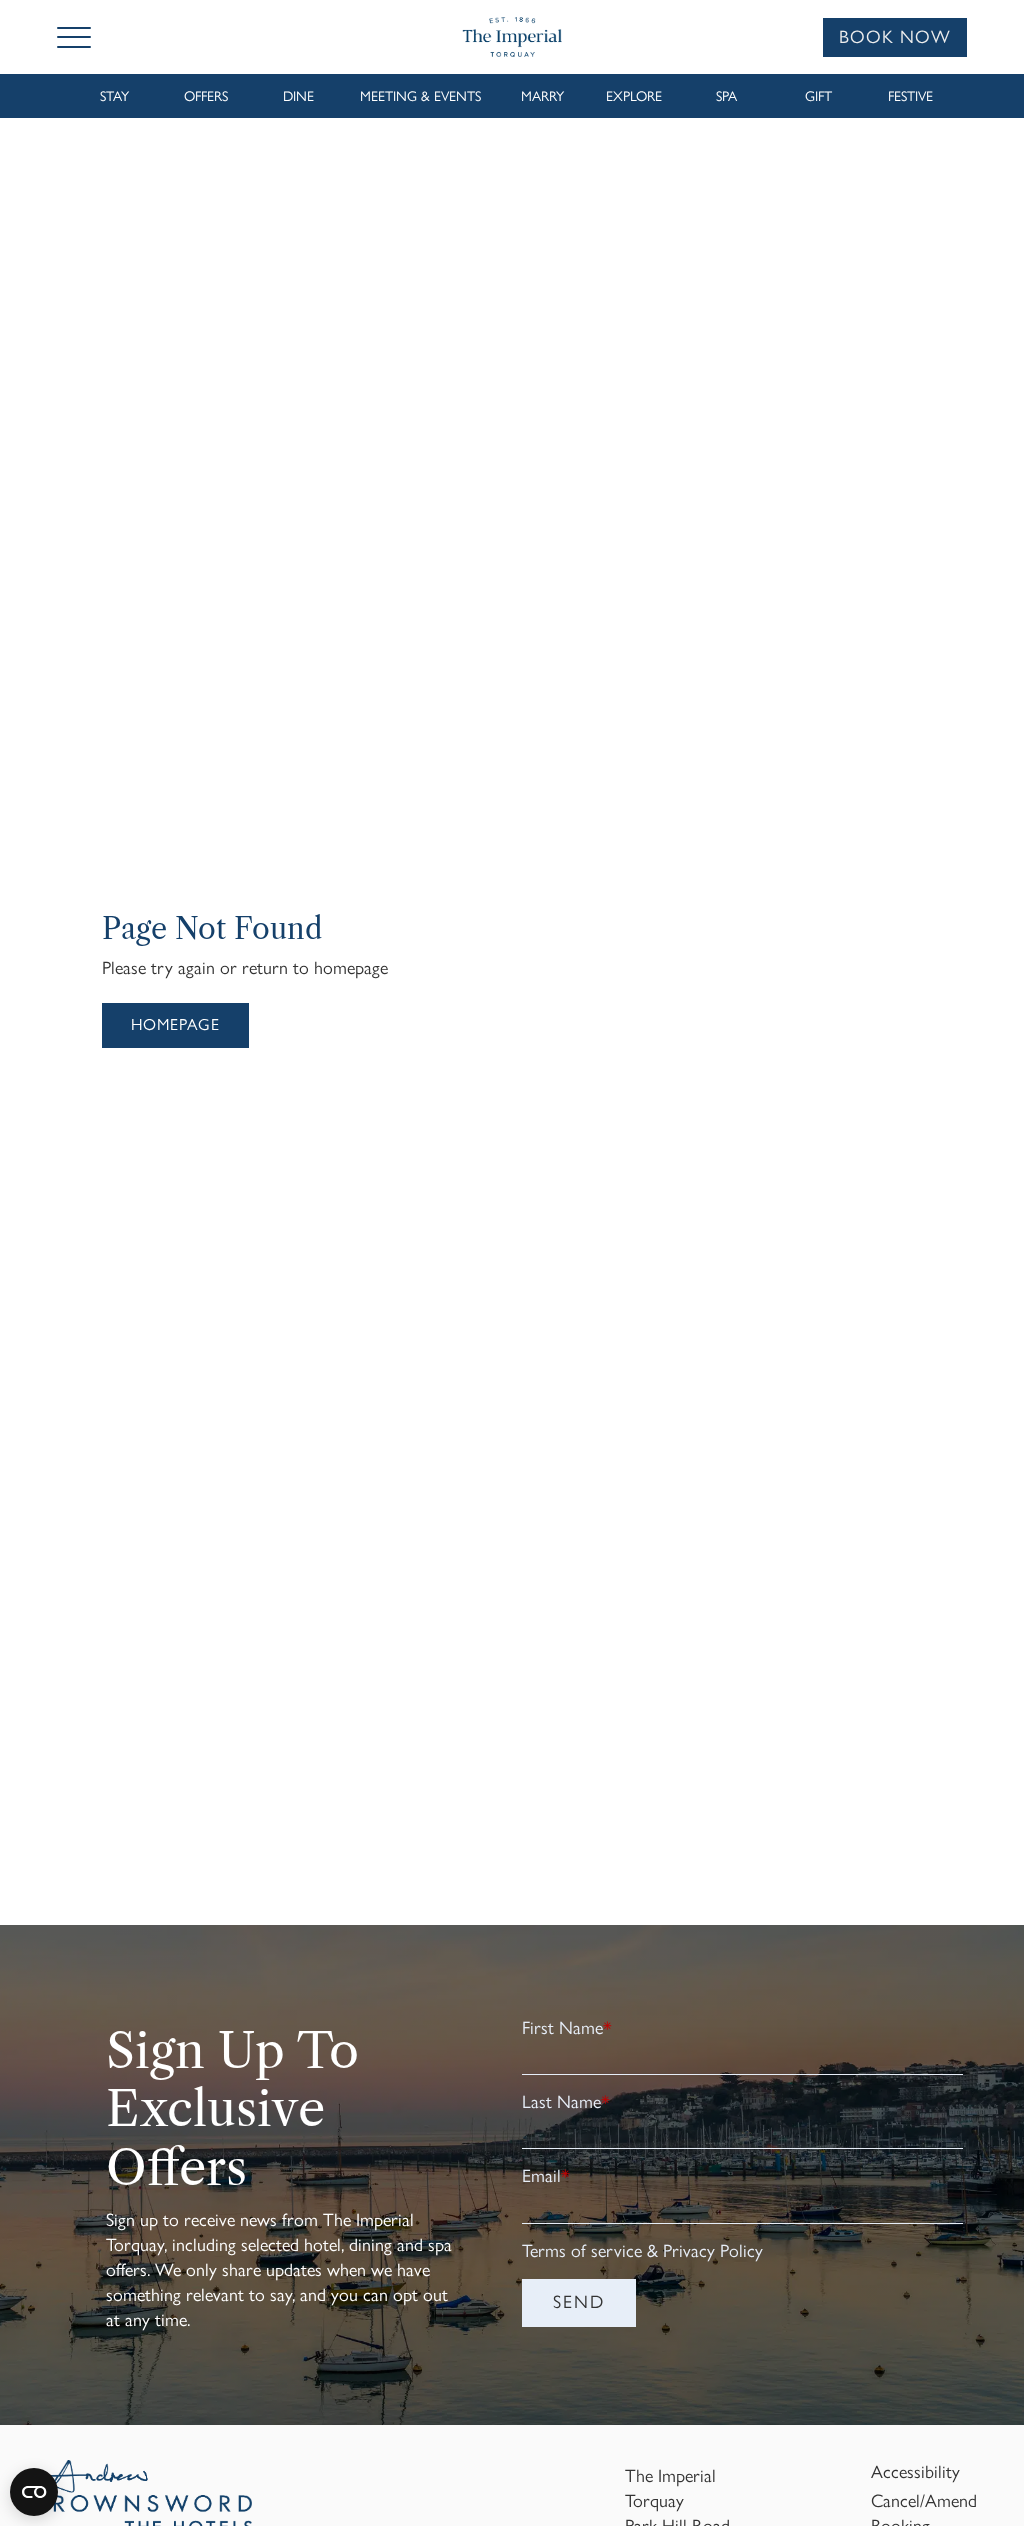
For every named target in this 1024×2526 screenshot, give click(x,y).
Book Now (895, 37)
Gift (818, 96)
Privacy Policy (713, 2251)
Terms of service (582, 2251)
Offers (206, 96)
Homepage (175, 1024)
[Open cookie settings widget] (34, 2492)
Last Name (566, 2102)
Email (546, 2176)
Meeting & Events (420, 96)
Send (579, 2302)
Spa (726, 96)
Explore (634, 96)
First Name (567, 2028)
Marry (542, 96)
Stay (114, 96)
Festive (910, 96)
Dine (298, 96)
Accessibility (915, 2472)
